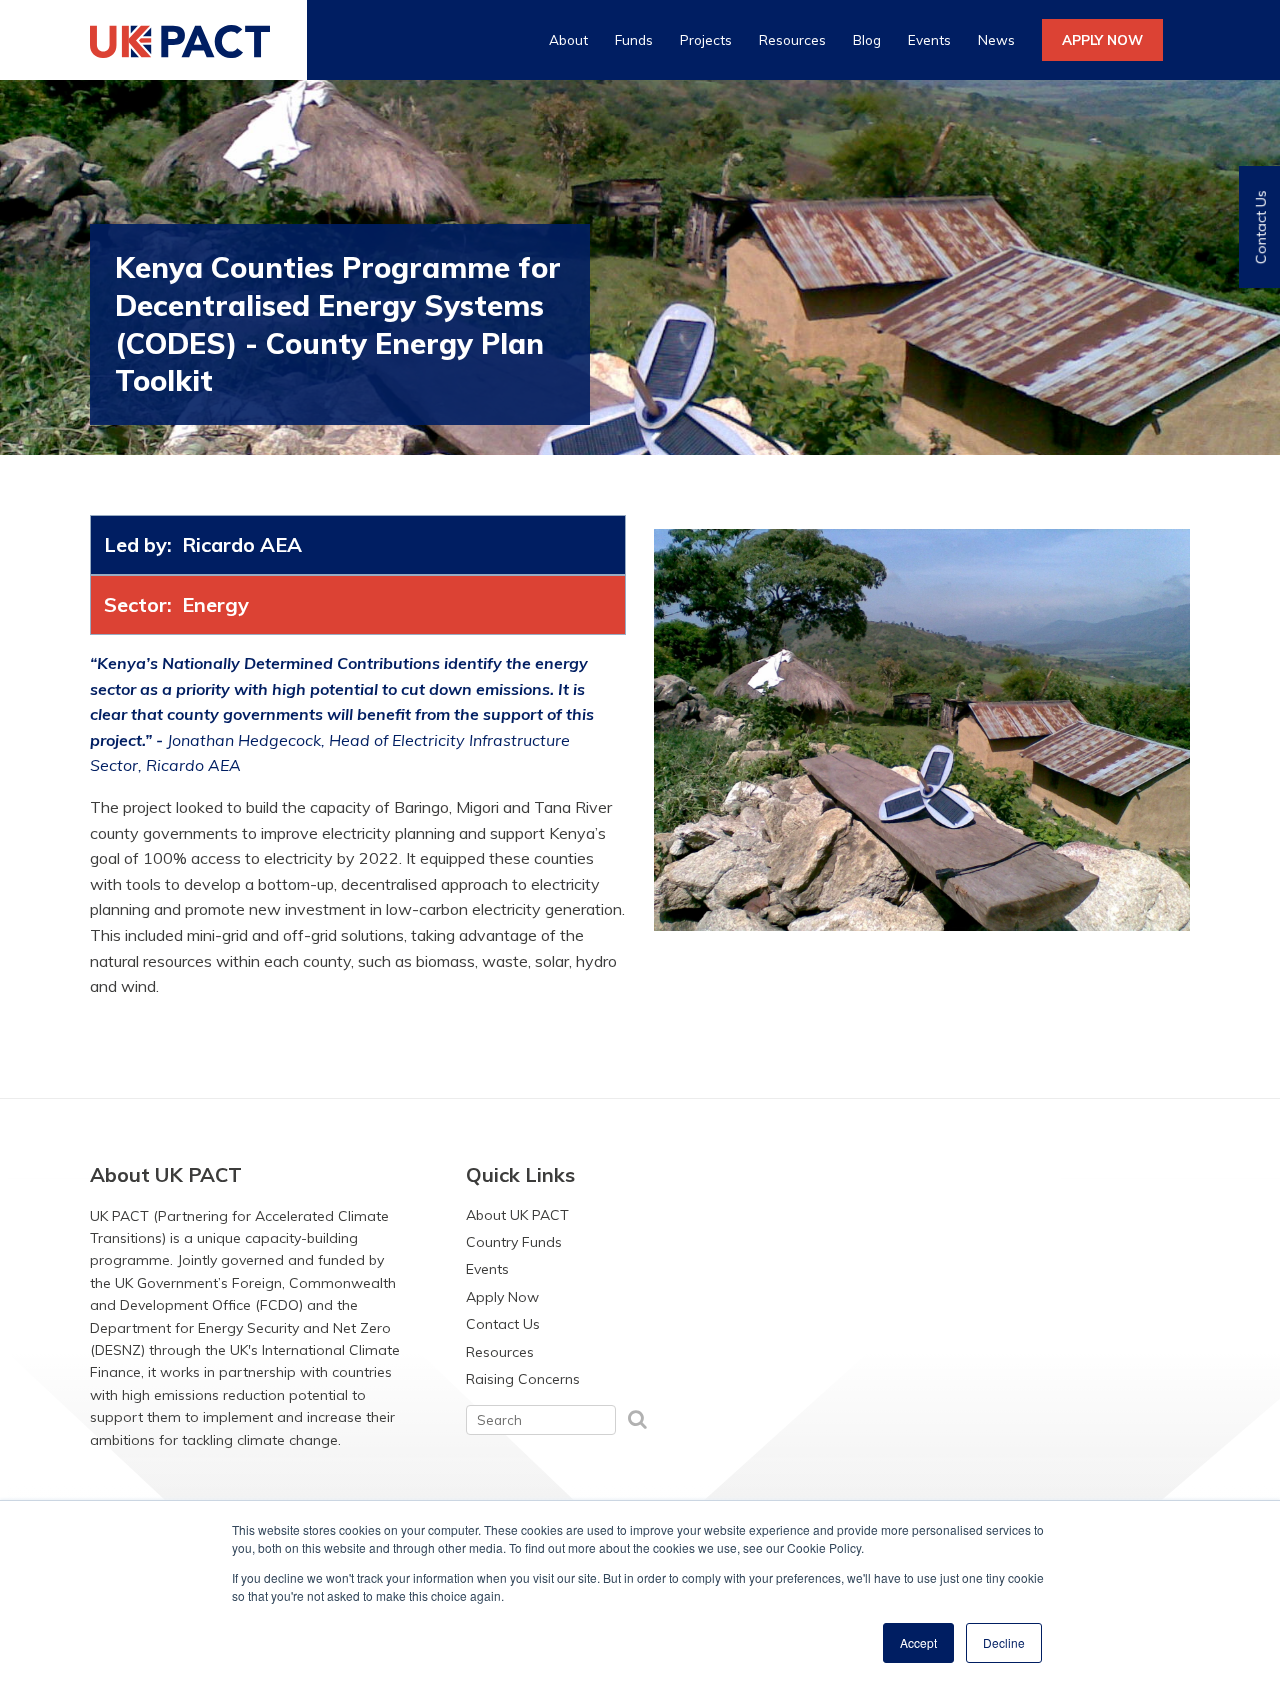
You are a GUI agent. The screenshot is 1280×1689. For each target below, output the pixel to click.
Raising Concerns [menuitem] (523, 1379)
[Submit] (637, 1418)
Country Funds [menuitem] (514, 1242)
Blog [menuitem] (867, 39)
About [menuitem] (568, 39)
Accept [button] (918, 1642)
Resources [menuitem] (792, 39)
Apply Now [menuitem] (502, 1297)
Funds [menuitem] (634, 39)
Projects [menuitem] (706, 39)
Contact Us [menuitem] (503, 1324)
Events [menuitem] (929, 39)
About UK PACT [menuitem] (517, 1215)
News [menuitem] (996, 39)
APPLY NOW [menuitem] (1102, 39)
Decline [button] (1004, 1642)
